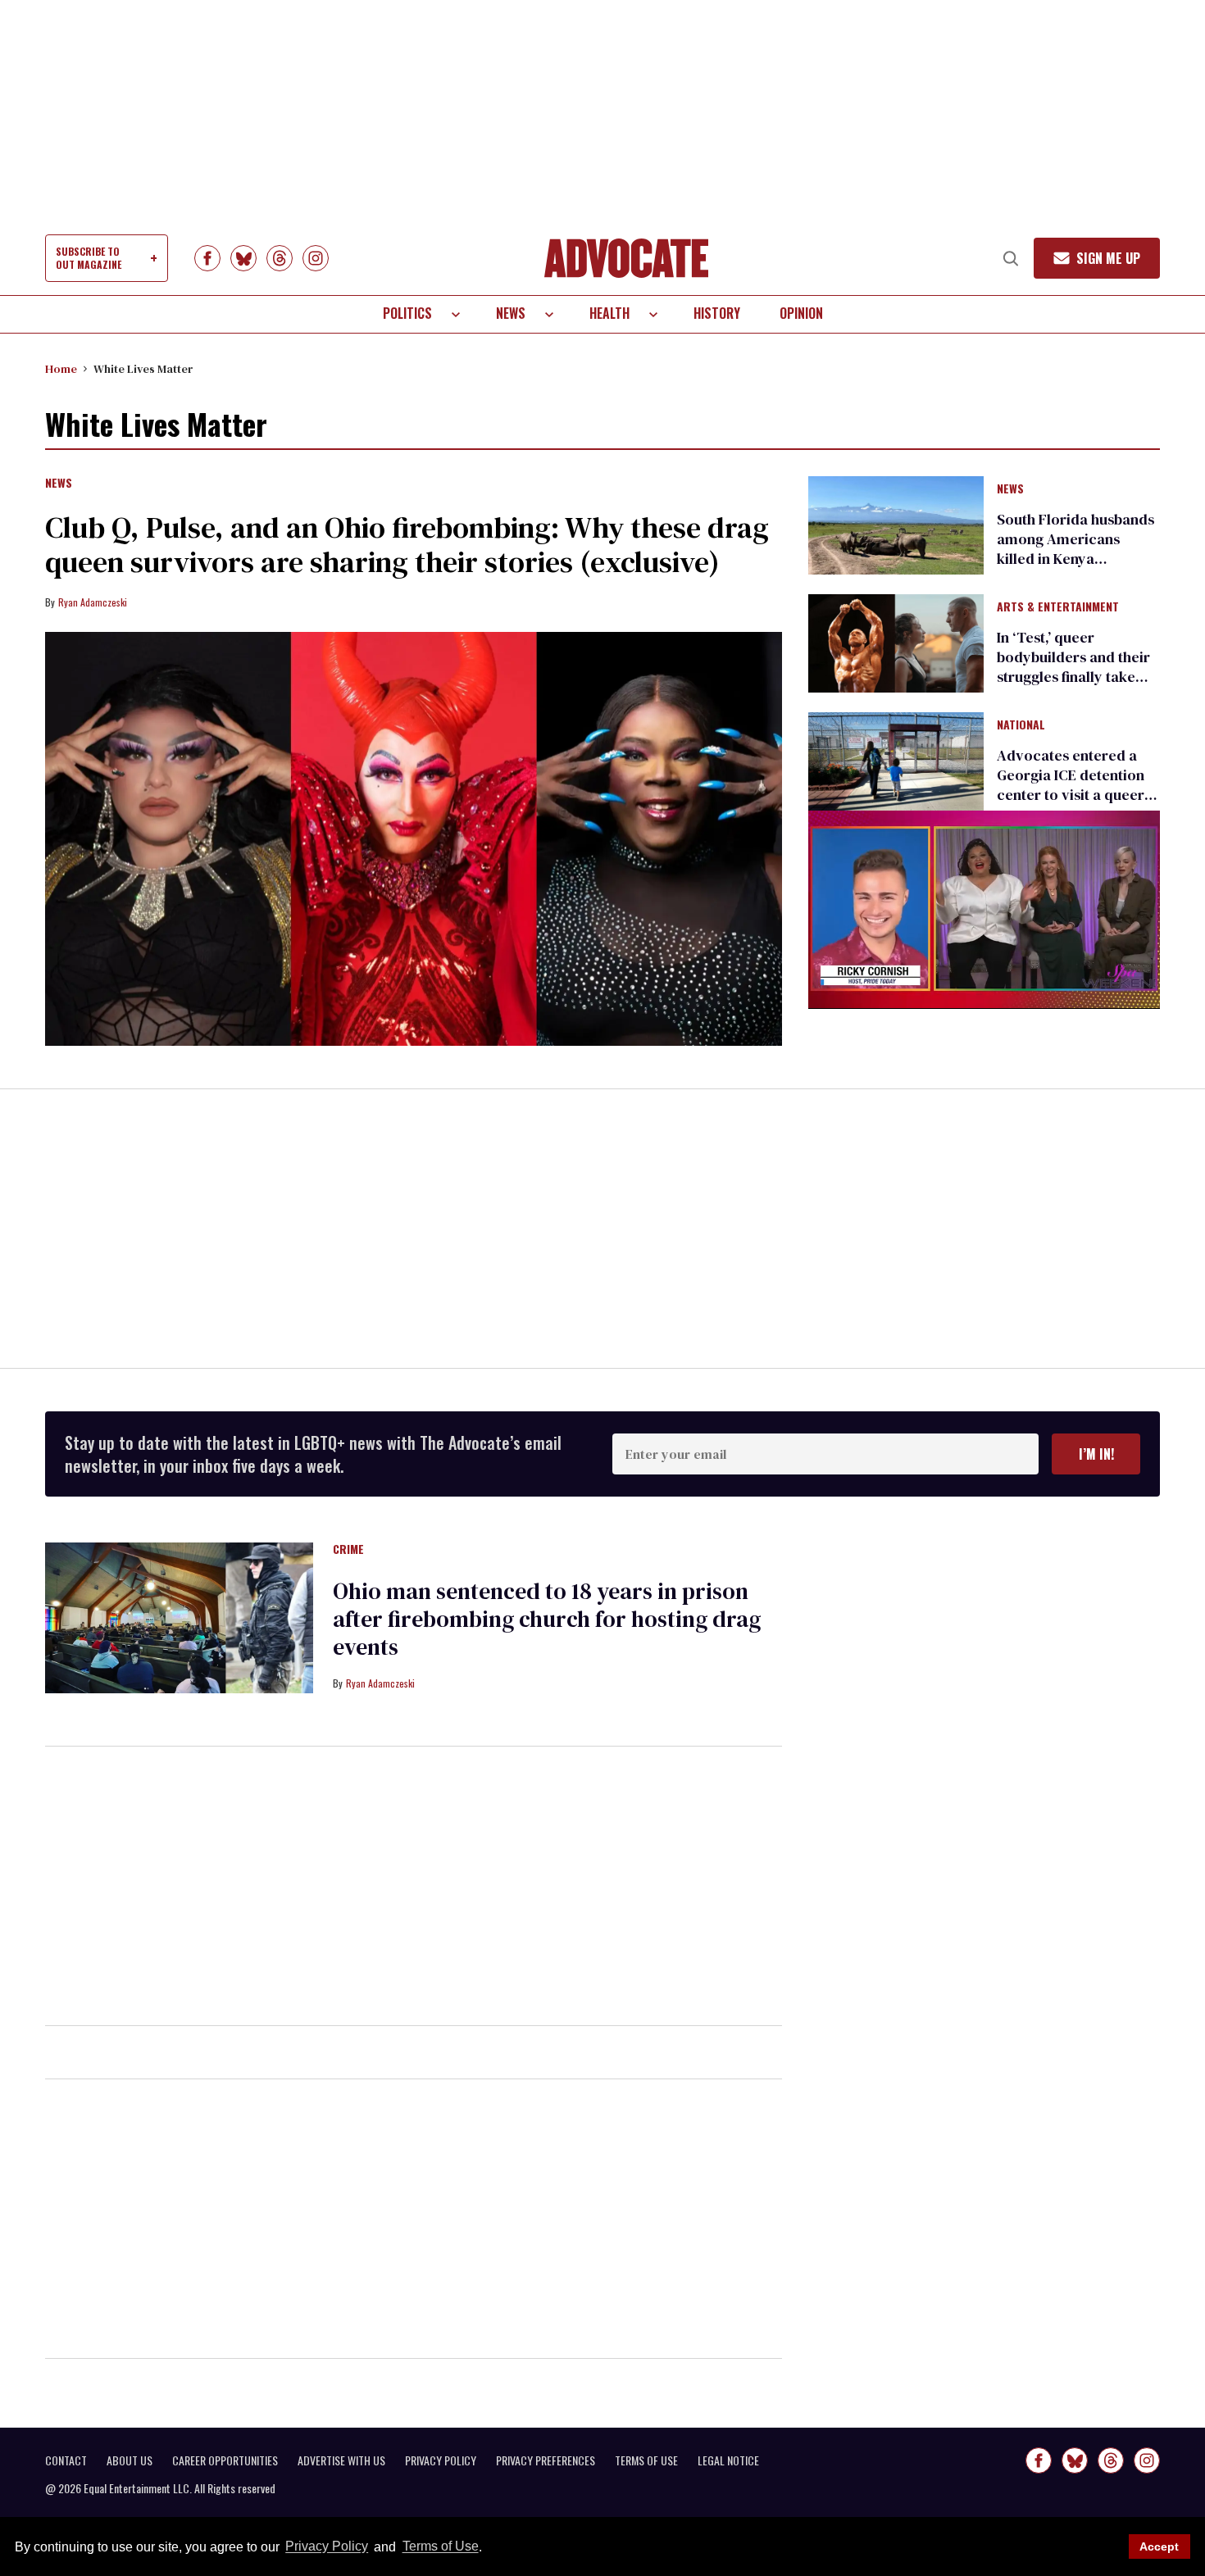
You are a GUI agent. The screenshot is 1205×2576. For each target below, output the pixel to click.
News (511, 313)
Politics (407, 313)
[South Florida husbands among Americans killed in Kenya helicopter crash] (896, 524)
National (1021, 725)
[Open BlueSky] (243, 258)
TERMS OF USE (646, 2460)
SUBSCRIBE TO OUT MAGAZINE (89, 258)
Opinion (801, 313)
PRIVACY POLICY (441, 2460)
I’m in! (1096, 1454)
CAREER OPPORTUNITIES (225, 2460)
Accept (1159, 2546)
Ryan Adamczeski (93, 602)
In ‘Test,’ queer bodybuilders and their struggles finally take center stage (1073, 667)
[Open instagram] (316, 258)
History (717, 313)
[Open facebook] (207, 258)
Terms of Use (440, 2547)
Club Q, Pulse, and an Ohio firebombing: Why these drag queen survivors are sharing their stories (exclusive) (407, 545)
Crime (348, 1550)
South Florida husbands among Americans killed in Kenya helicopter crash (1075, 549)
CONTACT (66, 2460)
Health (609, 313)
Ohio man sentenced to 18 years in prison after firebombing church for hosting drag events (547, 1619)
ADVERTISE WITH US (341, 2460)
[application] (984, 909)
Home (61, 369)
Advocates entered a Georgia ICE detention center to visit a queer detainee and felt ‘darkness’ (1071, 795)
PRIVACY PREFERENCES (546, 2460)
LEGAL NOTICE (728, 2460)
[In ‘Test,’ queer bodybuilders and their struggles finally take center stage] (896, 643)
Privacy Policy (327, 2547)
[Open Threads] (280, 258)
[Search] (1011, 258)
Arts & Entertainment (1058, 607)
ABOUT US (130, 2460)
